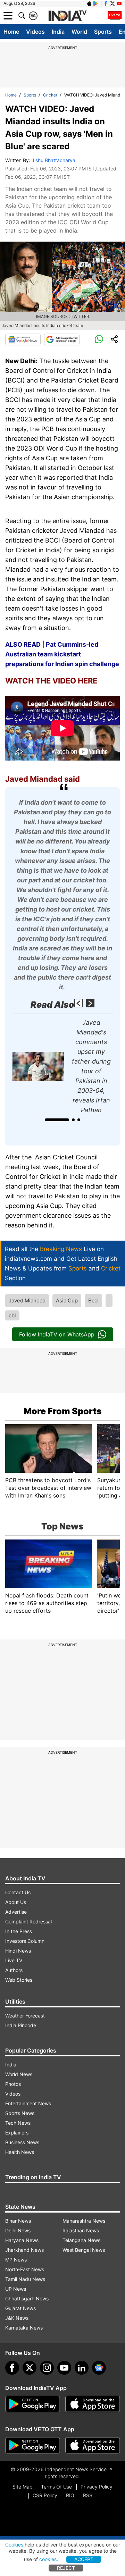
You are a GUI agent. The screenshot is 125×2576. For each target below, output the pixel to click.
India (58, 32)
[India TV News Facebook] (106, 3)
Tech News (18, 2123)
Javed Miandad (27, 1300)
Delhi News (18, 2230)
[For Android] (33, 2445)
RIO (70, 2495)
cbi (12, 1315)
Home (11, 32)
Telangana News (81, 2240)
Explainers (17, 2133)
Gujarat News (20, 2308)
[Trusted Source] (62, 339)
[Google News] (23, 339)
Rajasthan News (81, 2230)
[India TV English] (67, 16)
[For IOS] (93, 2445)
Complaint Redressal (28, 1921)
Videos (35, 32)
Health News (20, 2152)
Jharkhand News (24, 2250)
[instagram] (47, 2368)
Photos (13, 2084)
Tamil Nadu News (25, 2279)
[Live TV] (115, 16)
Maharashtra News (84, 2221)
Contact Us (18, 1892)
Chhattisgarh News (27, 2298)
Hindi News (18, 1951)
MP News (16, 2260)
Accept (84, 2559)
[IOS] (89, 3)
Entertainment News (28, 2103)
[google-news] (99, 2368)
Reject (66, 2568)
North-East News (25, 2269)
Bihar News (18, 2221)
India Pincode (21, 2025)
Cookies (14, 2545)
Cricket (50, 95)
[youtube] (64, 2368)
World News (19, 2074)
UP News (16, 2289)
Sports (103, 32)
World (79, 32)
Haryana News (22, 2240)
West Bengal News (84, 2250)
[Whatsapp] (99, 339)
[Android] (96, 3)
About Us (16, 1902)
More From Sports (63, 1411)
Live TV (14, 1960)
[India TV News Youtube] (119, 3)
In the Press (19, 1931)
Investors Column (25, 1941)
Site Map (22, 2487)
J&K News (17, 2318)
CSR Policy (45, 2495)
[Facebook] (12, 2368)
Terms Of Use (56, 2487)
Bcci (93, 1300)
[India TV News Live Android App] (33, 2404)
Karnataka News (24, 2328)
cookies (48, 2559)
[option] (62, 1066)
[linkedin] (82, 2368)
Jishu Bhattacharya (53, 160)
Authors (14, 1970)
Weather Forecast (25, 2016)
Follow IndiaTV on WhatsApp (57, 1334)
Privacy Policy (97, 2487)
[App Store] (93, 2404)
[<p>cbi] (109, 1301)
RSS (88, 2495)
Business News (22, 2142)
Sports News (20, 2113)
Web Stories (19, 1980)
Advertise (16, 1912)
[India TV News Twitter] (112, 3)
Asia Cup (67, 1300)
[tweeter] (30, 2368)
